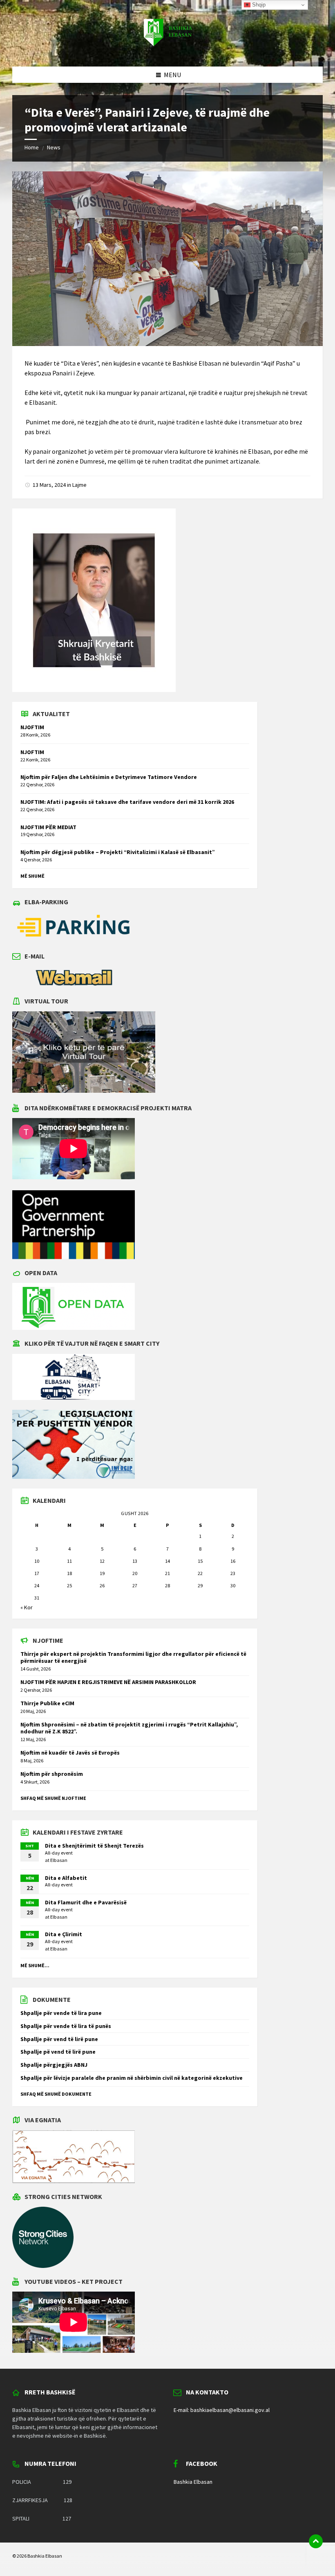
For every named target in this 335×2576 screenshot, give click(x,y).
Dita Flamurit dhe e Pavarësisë (86, 1902)
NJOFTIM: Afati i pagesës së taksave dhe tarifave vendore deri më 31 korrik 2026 (127, 802)
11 (69, 1561)
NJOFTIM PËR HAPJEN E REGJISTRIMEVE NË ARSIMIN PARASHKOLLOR (108, 1682)
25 (69, 1585)
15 (200, 1561)
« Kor (27, 1607)
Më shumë (32, 876)
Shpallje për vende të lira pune (61, 2013)
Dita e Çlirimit (64, 1934)
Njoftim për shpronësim (52, 1774)
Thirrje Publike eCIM (47, 1703)
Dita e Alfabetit (66, 1878)
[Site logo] (167, 51)
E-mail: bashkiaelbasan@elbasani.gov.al (222, 2410)
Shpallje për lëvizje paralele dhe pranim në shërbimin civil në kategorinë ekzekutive (132, 2078)
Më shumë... (35, 1965)
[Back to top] (316, 2541)
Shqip (258, 5)
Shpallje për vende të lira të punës (66, 2026)
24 (37, 1585)
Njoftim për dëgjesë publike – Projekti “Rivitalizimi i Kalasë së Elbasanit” (118, 852)
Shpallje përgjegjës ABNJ (54, 2065)
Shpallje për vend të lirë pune (59, 2039)
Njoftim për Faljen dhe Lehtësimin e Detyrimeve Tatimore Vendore (109, 777)
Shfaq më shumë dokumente (56, 2094)
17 (37, 1573)
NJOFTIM (32, 727)
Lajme (79, 485)
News (54, 147)
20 (135, 1573)
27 (135, 1585)
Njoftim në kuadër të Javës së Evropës (70, 1753)
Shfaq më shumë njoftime (53, 1798)
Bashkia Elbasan (193, 2482)
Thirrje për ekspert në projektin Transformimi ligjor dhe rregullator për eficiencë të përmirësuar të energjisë (133, 1657)
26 (102, 1585)
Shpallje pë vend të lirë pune (58, 2052)
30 (233, 1585)
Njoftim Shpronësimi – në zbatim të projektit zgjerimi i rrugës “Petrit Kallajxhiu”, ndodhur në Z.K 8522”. (129, 1728)
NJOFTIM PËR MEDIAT (48, 827)
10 (37, 1561)
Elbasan (59, 1860)
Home (32, 147)
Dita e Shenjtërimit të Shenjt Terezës (94, 1846)
